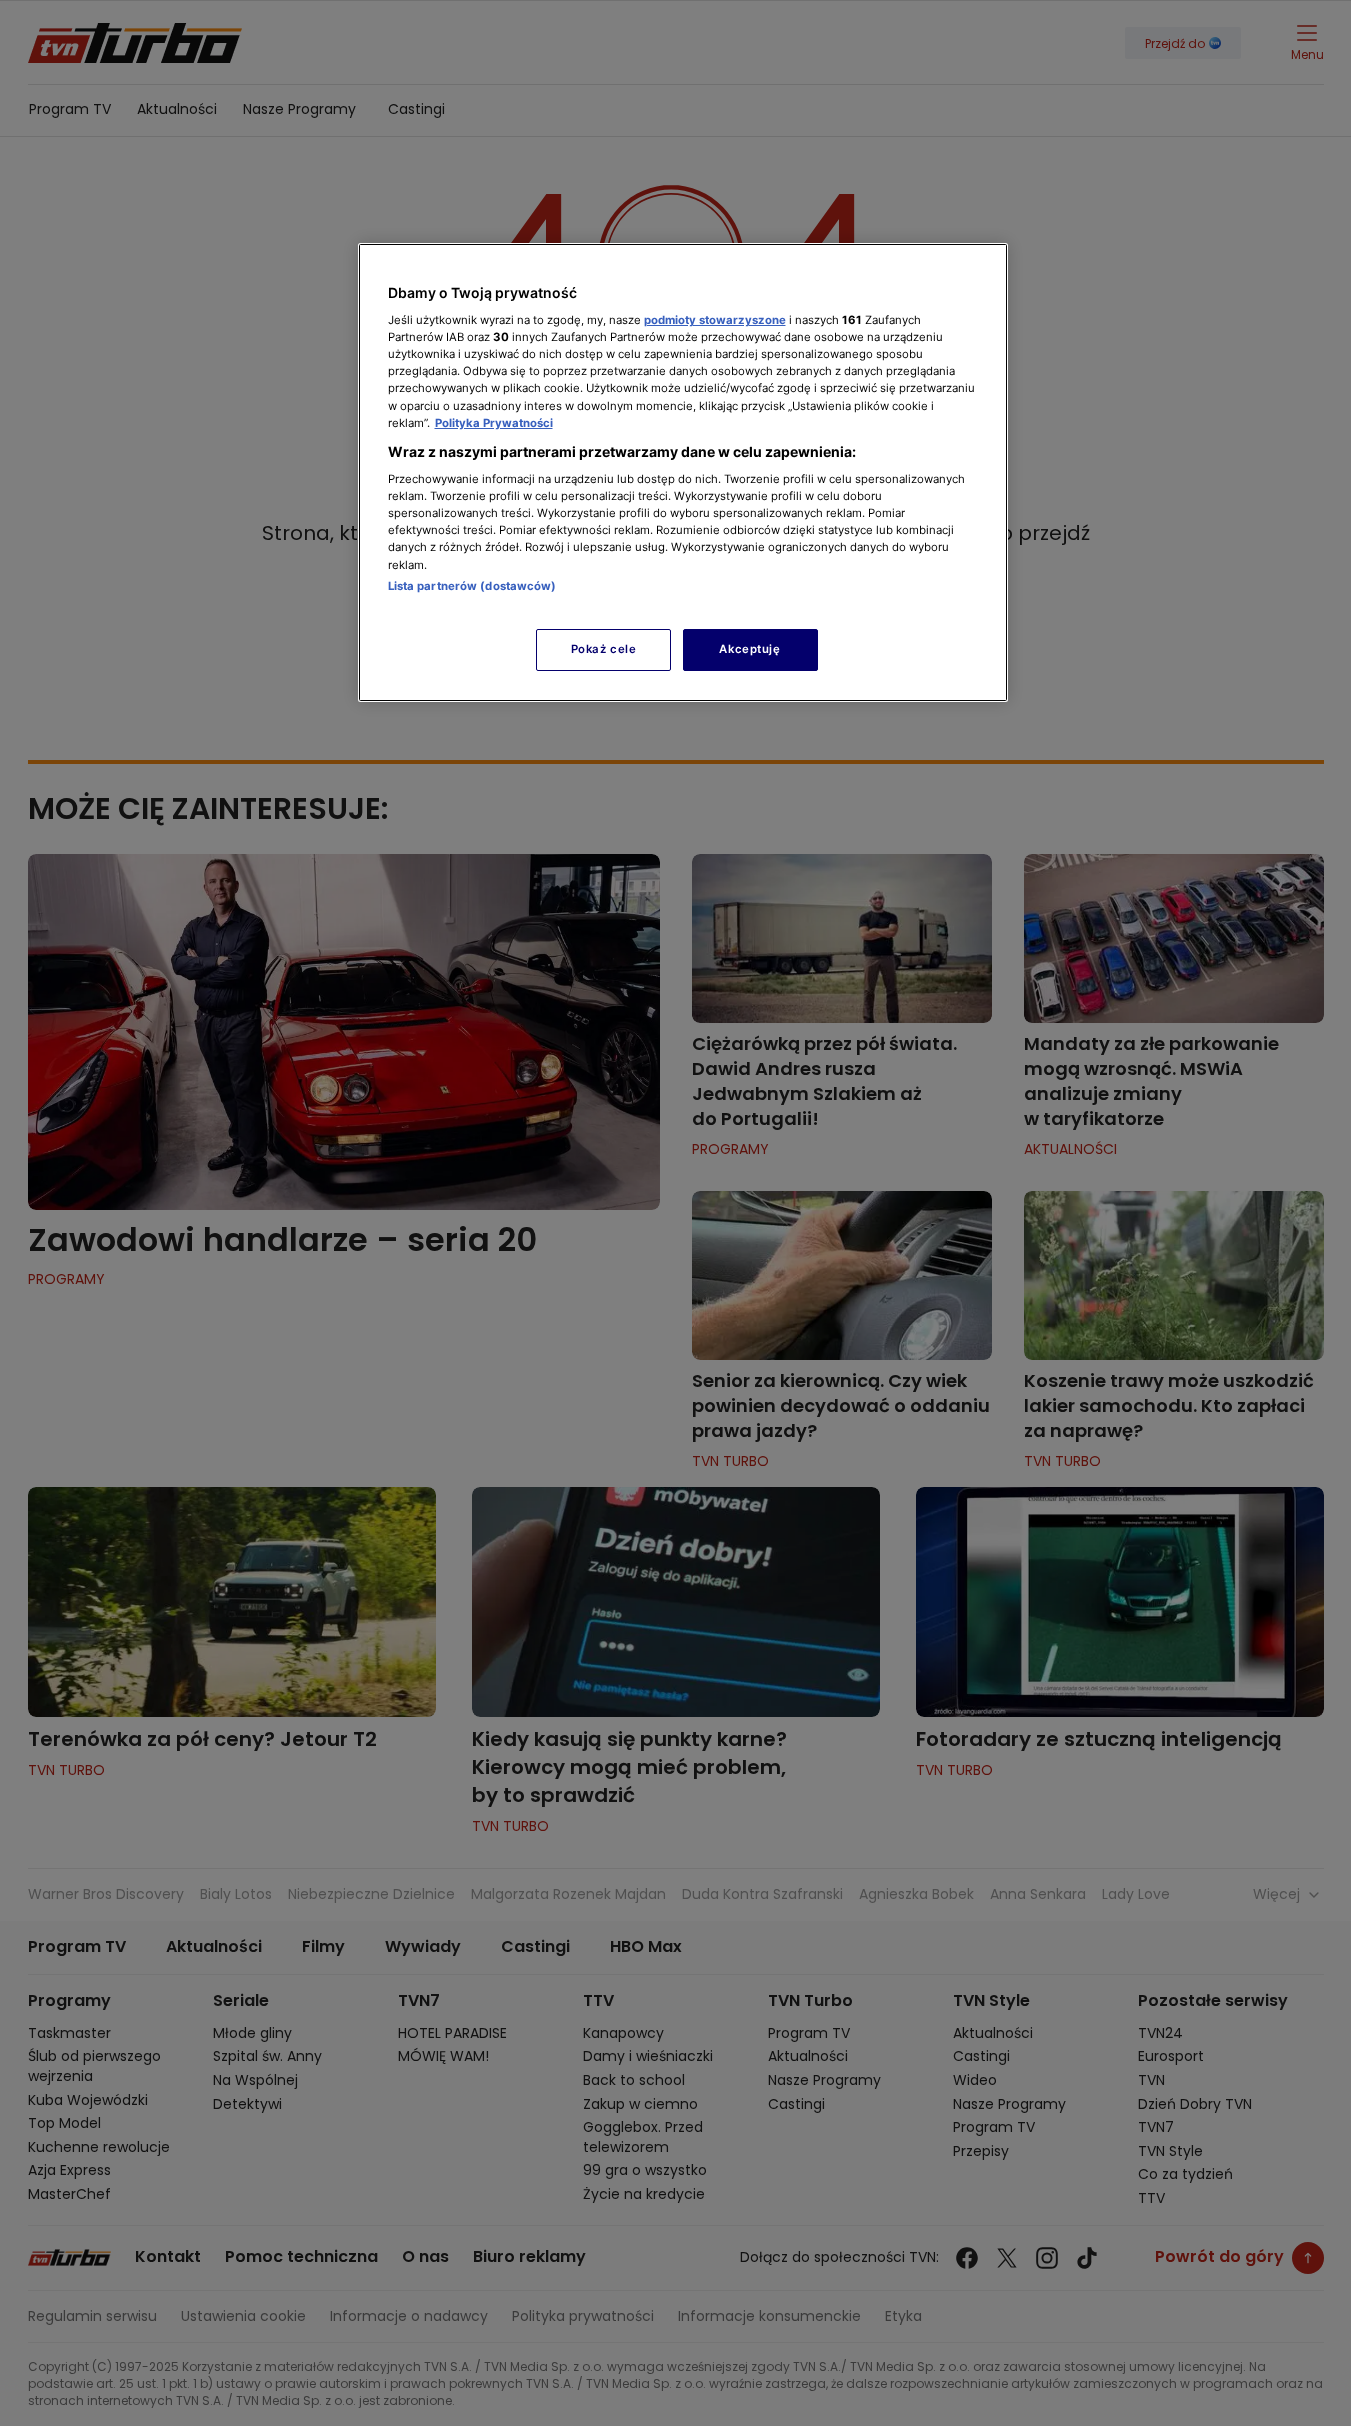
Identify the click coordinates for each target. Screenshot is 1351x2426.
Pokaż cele (604, 649)
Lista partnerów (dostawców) (472, 586)
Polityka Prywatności (494, 423)
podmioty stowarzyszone (715, 320)
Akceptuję (749, 649)
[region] (683, 472)
